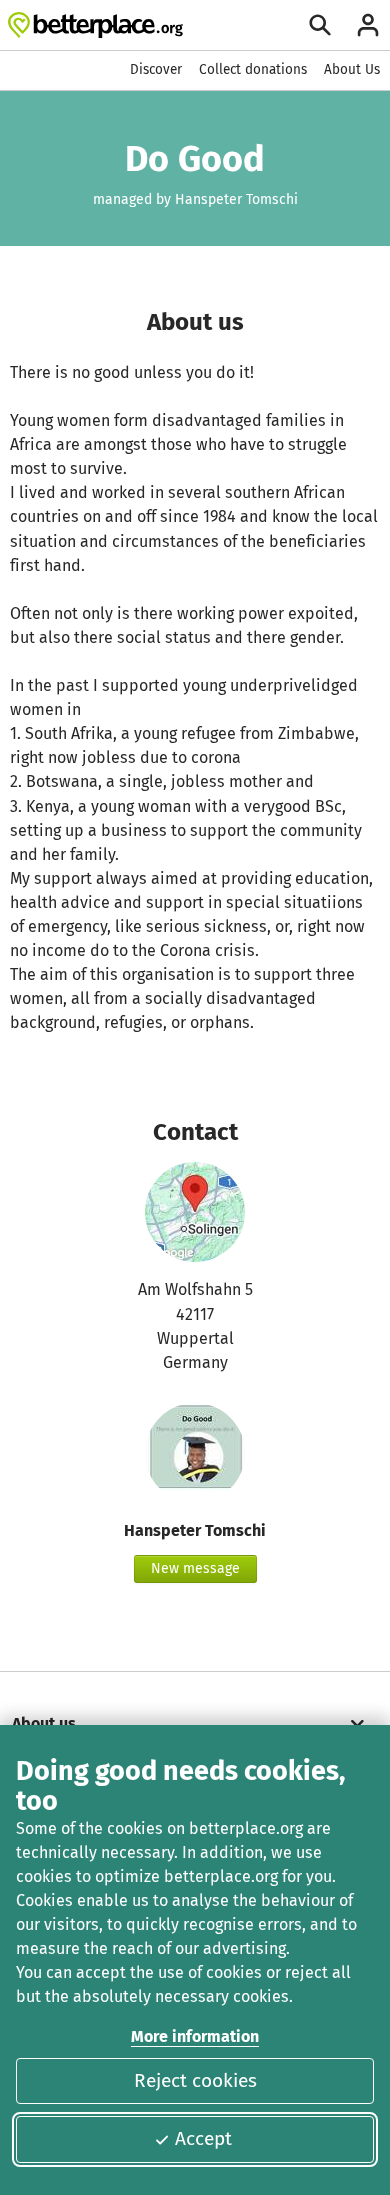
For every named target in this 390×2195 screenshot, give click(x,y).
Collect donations (253, 69)
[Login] (368, 25)
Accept (203, 2138)
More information (195, 2036)
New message (195, 1568)
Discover (156, 69)
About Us (352, 69)
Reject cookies (195, 2080)
